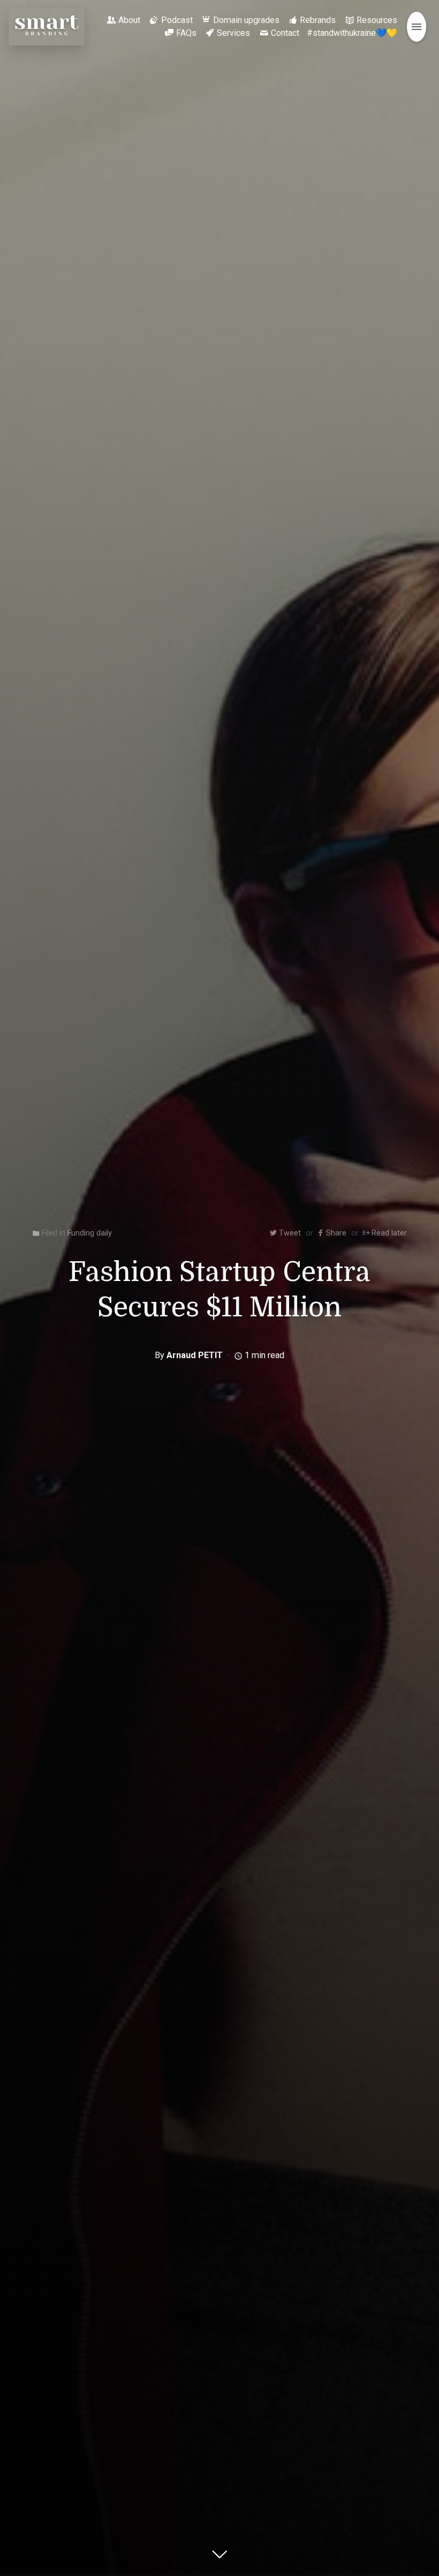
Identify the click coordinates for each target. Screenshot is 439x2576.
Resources (377, 20)
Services (233, 33)
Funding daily (90, 1233)
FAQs (186, 33)
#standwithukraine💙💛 (352, 33)
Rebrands (318, 20)
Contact (285, 33)
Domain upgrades (246, 20)
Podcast (177, 20)
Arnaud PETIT (195, 1355)
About (129, 20)
